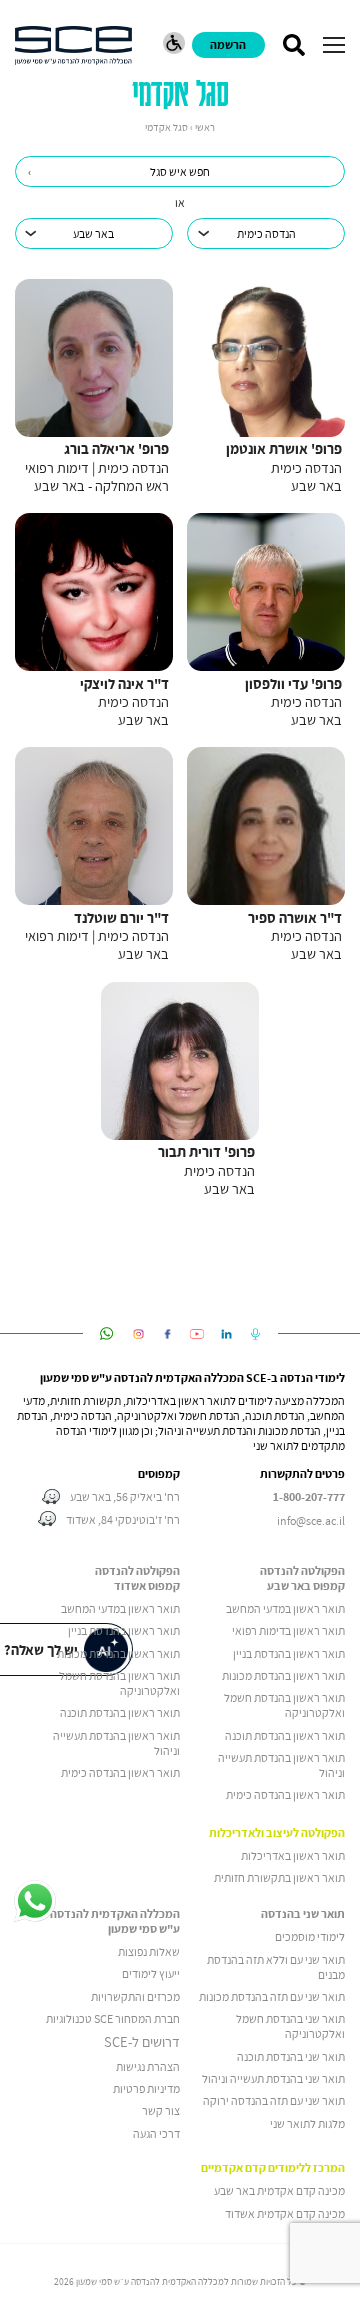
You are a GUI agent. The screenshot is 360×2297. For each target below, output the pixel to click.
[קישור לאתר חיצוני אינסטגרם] (138, 1334)
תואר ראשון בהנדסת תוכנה (285, 1735)
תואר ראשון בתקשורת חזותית (279, 1877)
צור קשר (161, 2110)
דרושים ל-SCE (142, 2042)
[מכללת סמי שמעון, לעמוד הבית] (73, 45)
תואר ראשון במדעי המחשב (285, 1608)
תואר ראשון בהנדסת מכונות (283, 1675)
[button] (334, 45)
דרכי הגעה (156, 2133)
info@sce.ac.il (311, 1520)
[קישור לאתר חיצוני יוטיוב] (197, 1334)
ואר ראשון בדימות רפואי (285, 1630)
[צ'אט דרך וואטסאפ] (35, 1902)
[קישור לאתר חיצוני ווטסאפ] (106, 1334)
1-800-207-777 (309, 1497)
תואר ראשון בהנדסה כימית (285, 1794)
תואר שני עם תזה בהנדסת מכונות (272, 1996)
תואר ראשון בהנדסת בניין (289, 1653)
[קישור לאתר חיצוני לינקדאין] (226, 1334)
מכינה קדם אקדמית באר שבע (279, 2190)
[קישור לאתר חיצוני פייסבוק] (167, 1334)
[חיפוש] (293, 45)
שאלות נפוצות (149, 1951)
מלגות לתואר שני (307, 2123)
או (180, 202)
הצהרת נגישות (148, 2066)
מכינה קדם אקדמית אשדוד (285, 2213)
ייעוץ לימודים (151, 1973)
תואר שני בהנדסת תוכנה (291, 2056)
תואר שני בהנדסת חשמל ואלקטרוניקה (290, 2026)
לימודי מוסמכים (310, 1936)
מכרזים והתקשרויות (135, 1996)
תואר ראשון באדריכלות (293, 1855)
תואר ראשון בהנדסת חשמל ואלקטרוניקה (284, 1705)
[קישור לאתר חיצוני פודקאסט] (255, 1334)
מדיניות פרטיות (146, 2088)
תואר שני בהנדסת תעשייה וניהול (273, 2078)
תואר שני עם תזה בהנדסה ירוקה (274, 2100)
